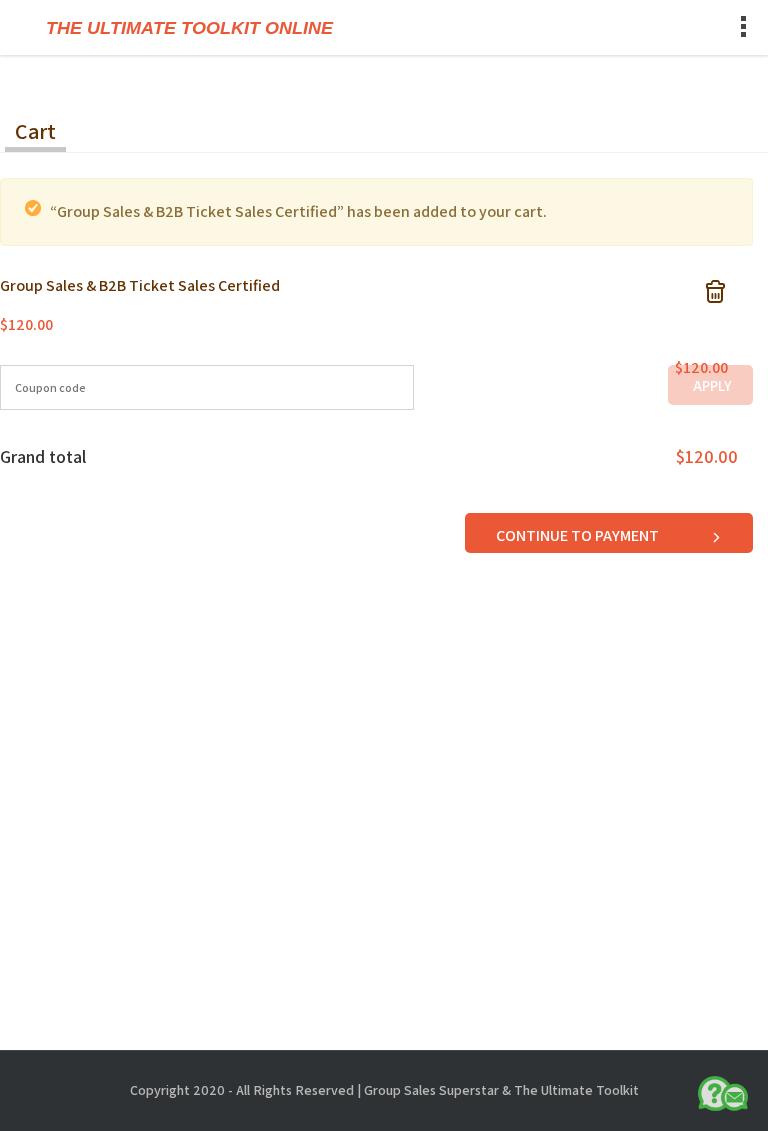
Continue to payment (579, 535)
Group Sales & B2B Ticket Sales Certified (140, 285)
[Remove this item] (715, 289)
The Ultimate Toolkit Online (189, 28)
